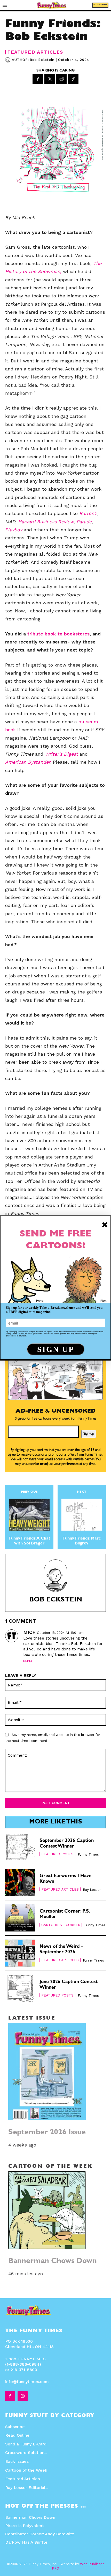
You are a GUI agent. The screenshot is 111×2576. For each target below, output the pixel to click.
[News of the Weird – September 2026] (20, 1953)
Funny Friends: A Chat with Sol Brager (29, 1541)
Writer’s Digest (61, 754)
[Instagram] (22, 2396)
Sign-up (89, 1434)
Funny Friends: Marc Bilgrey (82, 1541)
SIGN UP (56, 1349)
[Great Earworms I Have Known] (20, 1882)
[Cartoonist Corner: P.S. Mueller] (20, 1918)
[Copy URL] (73, 79)
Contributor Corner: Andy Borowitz (40, 2534)
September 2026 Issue (47, 2133)
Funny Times (88, 1854)
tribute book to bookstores (58, 634)
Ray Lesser (92, 1890)
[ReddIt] (61, 79)
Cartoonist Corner (61, 1925)
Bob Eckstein (42, 60)
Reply (28, 1661)
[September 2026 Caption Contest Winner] (20, 1847)
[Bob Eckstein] (9, 60)
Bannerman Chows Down (53, 2262)
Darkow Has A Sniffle (26, 2542)
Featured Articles (35, 52)
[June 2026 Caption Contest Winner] (20, 1988)
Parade (84, 522)
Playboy (14, 530)
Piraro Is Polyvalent (25, 2526)
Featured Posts (57, 1854)
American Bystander (28, 762)
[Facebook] (38, 79)
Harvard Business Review (46, 522)
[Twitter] (50, 79)
